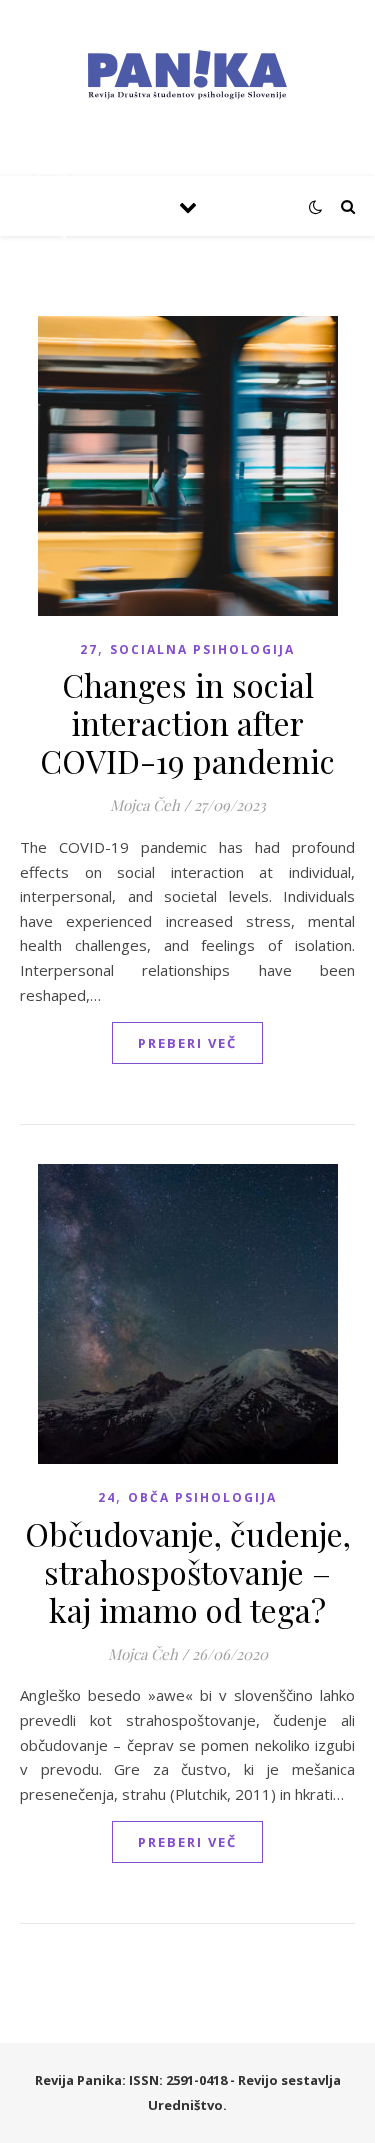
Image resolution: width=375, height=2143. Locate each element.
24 (107, 1497)
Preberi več (187, 1043)
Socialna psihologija (202, 649)
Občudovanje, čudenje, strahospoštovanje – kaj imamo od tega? (188, 1571)
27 (89, 649)
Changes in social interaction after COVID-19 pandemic (187, 722)
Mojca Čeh (145, 805)
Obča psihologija (202, 1497)
